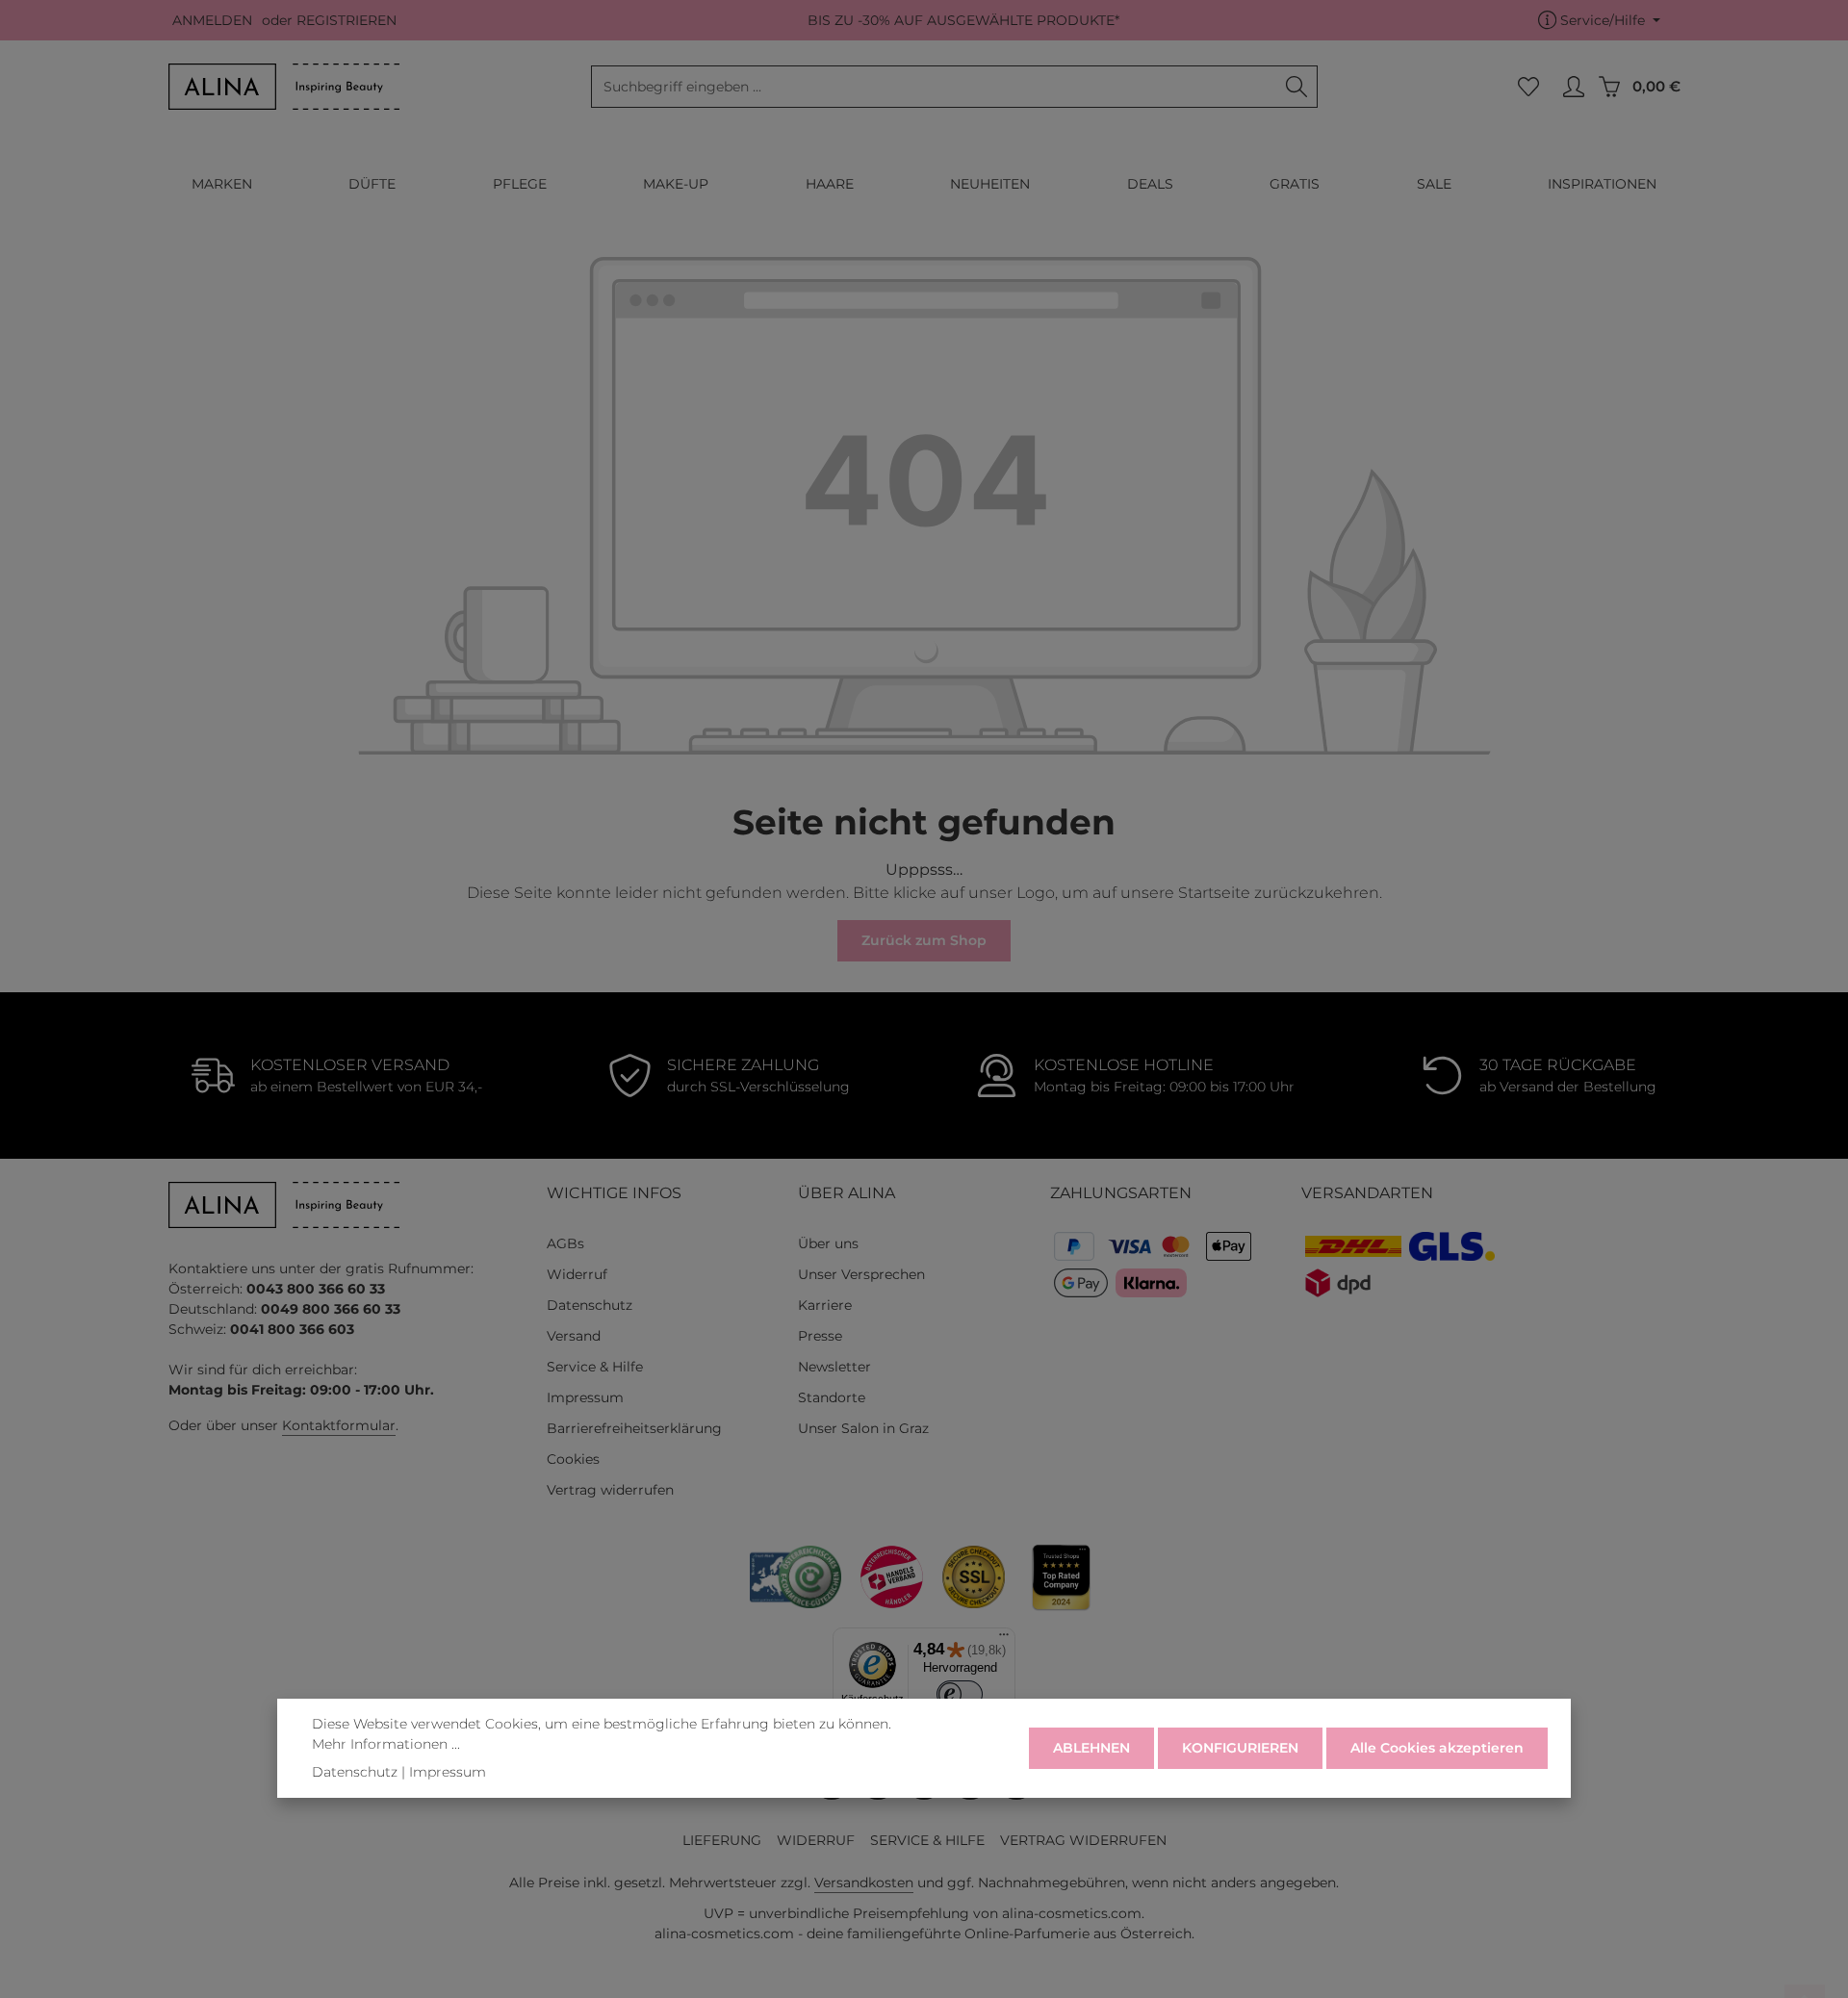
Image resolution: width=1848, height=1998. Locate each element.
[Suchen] (1297, 87)
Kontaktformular (339, 1425)
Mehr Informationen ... (386, 1744)
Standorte (832, 1397)
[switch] (960, 1694)
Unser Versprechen (861, 1274)
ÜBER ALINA (847, 1193)
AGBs (565, 1243)
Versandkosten (864, 1883)
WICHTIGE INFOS (614, 1193)
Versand (574, 1336)
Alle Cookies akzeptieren (1437, 1748)
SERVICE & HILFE (927, 1840)
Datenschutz (590, 1305)
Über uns (828, 1243)
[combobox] (934, 87)
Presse (820, 1336)
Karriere (825, 1305)
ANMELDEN (212, 20)
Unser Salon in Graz (863, 1428)
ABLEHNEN (1091, 1748)
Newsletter (834, 1367)
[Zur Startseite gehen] (284, 87)
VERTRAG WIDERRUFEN (1083, 1840)
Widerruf (577, 1274)
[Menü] (1004, 1639)
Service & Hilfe (595, 1367)
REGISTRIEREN (346, 20)
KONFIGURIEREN (1240, 1748)
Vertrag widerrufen (610, 1490)
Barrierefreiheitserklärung (634, 1428)
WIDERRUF (816, 1840)
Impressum (585, 1397)
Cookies (573, 1459)
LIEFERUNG (722, 1840)
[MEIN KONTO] (1573, 87)
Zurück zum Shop (924, 940)
